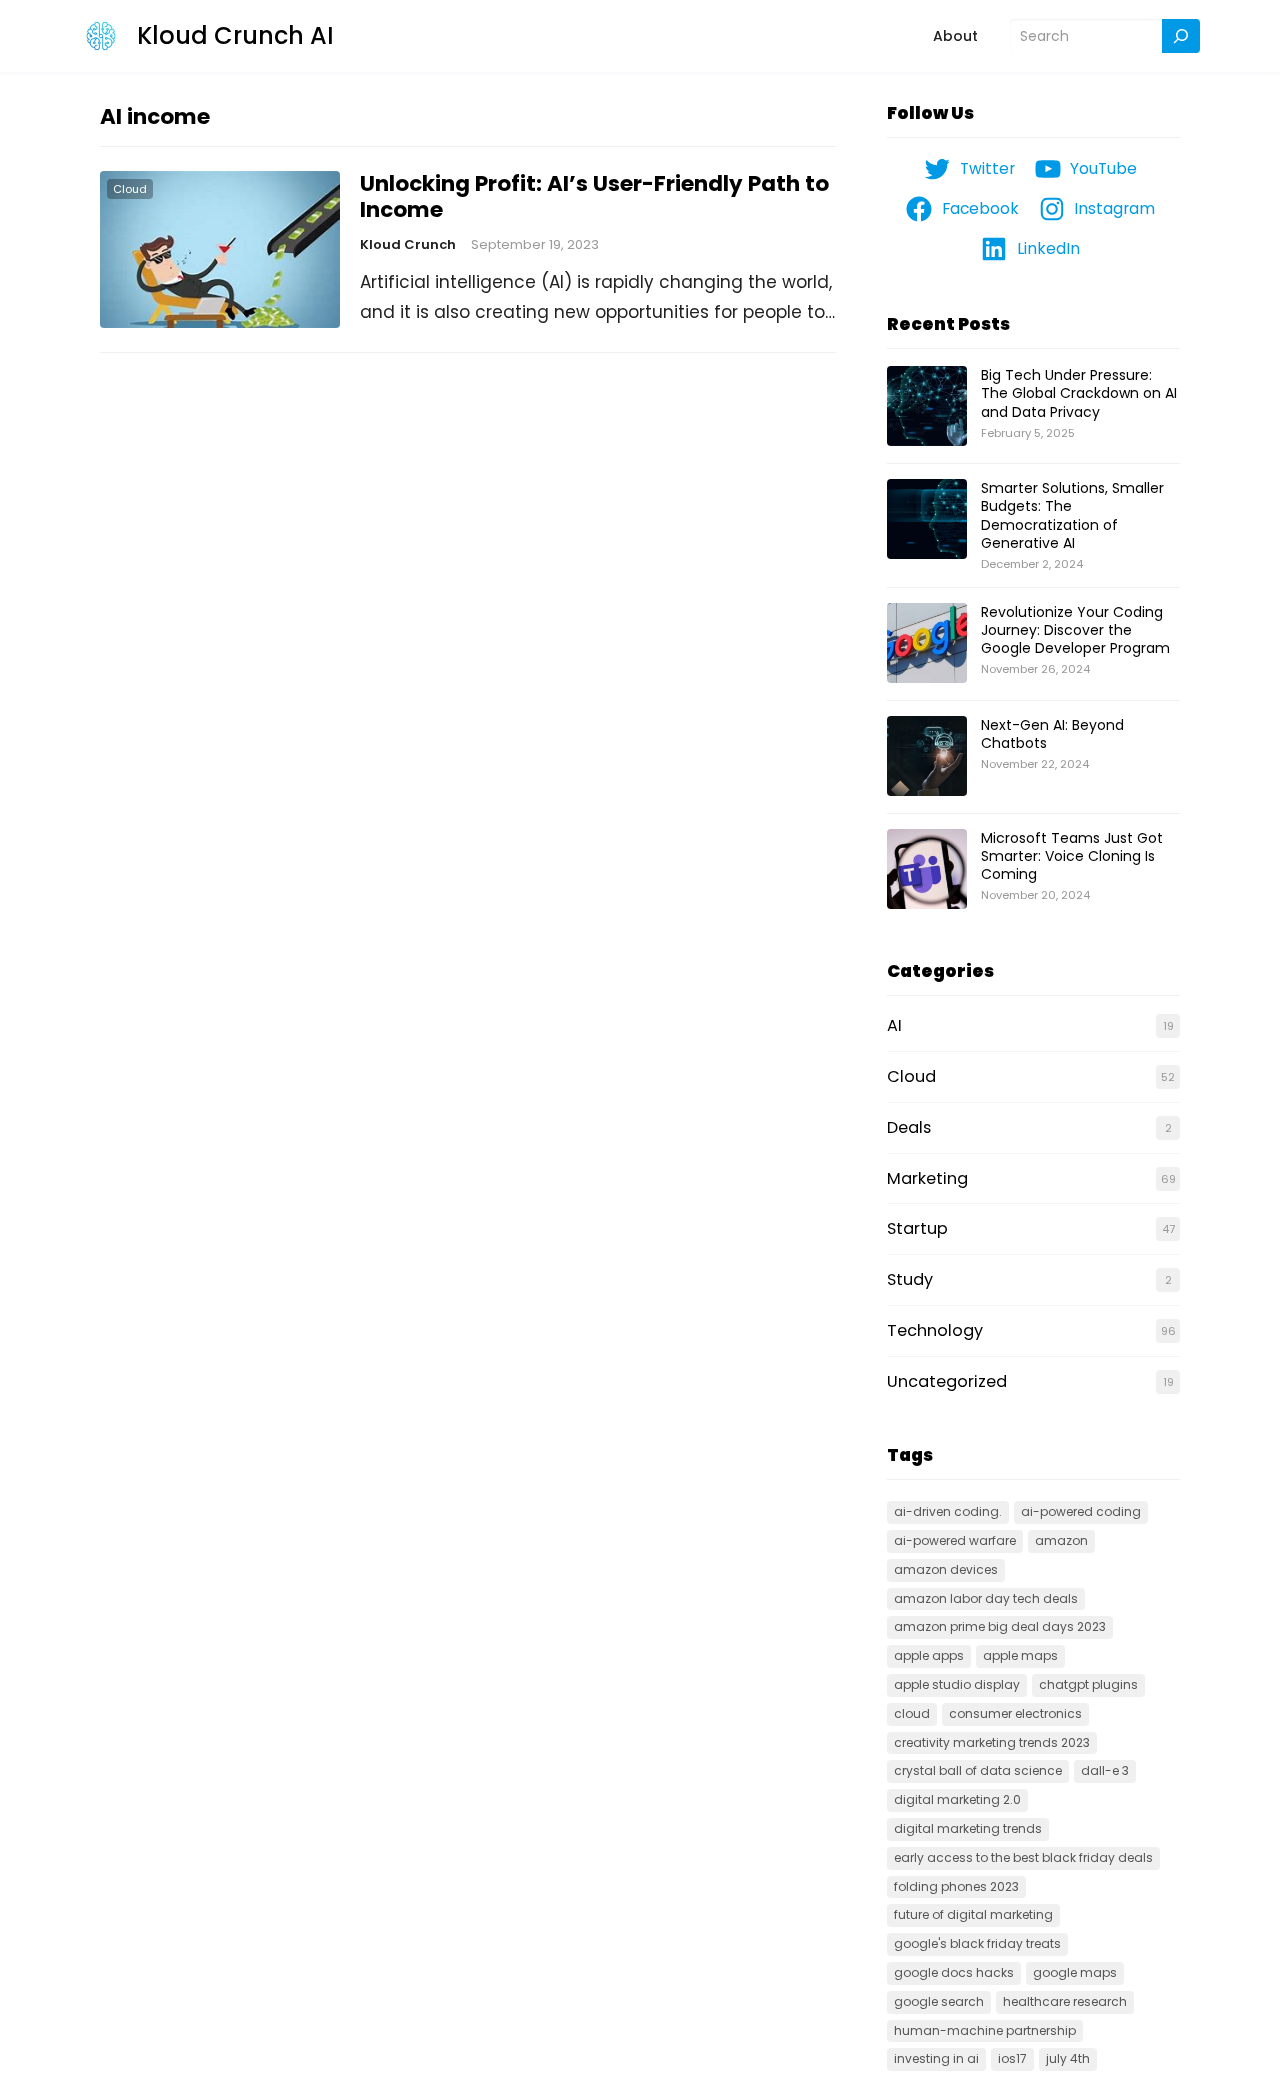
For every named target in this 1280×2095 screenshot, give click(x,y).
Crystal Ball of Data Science (978, 1770)
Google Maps (1075, 1972)
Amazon (1061, 1540)
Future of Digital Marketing (973, 1914)
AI (894, 1025)
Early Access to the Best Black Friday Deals (1023, 1857)
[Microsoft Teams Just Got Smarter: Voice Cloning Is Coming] (927, 870)
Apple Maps (1020, 1655)
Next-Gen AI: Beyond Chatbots (1052, 734)
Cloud (130, 189)
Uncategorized (947, 1381)
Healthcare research (1065, 2001)
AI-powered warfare (955, 1540)
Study (910, 1279)
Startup (917, 1228)
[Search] (1181, 36)
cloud (912, 1713)
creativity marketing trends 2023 (992, 1742)
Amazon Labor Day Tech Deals (986, 1598)
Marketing (927, 1178)
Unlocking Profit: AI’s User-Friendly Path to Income (594, 197)
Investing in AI (936, 2058)
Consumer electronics (1015, 1713)
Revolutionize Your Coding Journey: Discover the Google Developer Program (1075, 630)
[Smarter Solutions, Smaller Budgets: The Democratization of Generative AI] (927, 520)
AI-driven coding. (948, 1511)
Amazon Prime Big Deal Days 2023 (1000, 1626)
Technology (935, 1330)
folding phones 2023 (956, 1886)
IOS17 (1012, 2058)
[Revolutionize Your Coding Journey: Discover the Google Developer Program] (927, 644)
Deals (909, 1127)
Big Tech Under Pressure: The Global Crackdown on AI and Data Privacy (1079, 393)
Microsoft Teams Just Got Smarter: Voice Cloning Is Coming (1072, 856)
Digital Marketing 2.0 (957, 1799)
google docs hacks (954, 1972)
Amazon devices (946, 1569)
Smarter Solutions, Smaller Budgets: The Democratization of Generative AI (1072, 515)
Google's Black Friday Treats (977, 1943)
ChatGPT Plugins (1088, 1684)
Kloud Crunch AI (235, 35)
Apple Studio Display (957, 1684)
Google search (939, 2001)
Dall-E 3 (1105, 1770)
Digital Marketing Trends (968, 1828)
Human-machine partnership (985, 2030)
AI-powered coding (1081, 1511)
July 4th (1068, 2058)
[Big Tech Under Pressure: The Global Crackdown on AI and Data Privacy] (927, 407)
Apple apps (929, 1655)
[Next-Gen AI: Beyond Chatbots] (927, 757)
